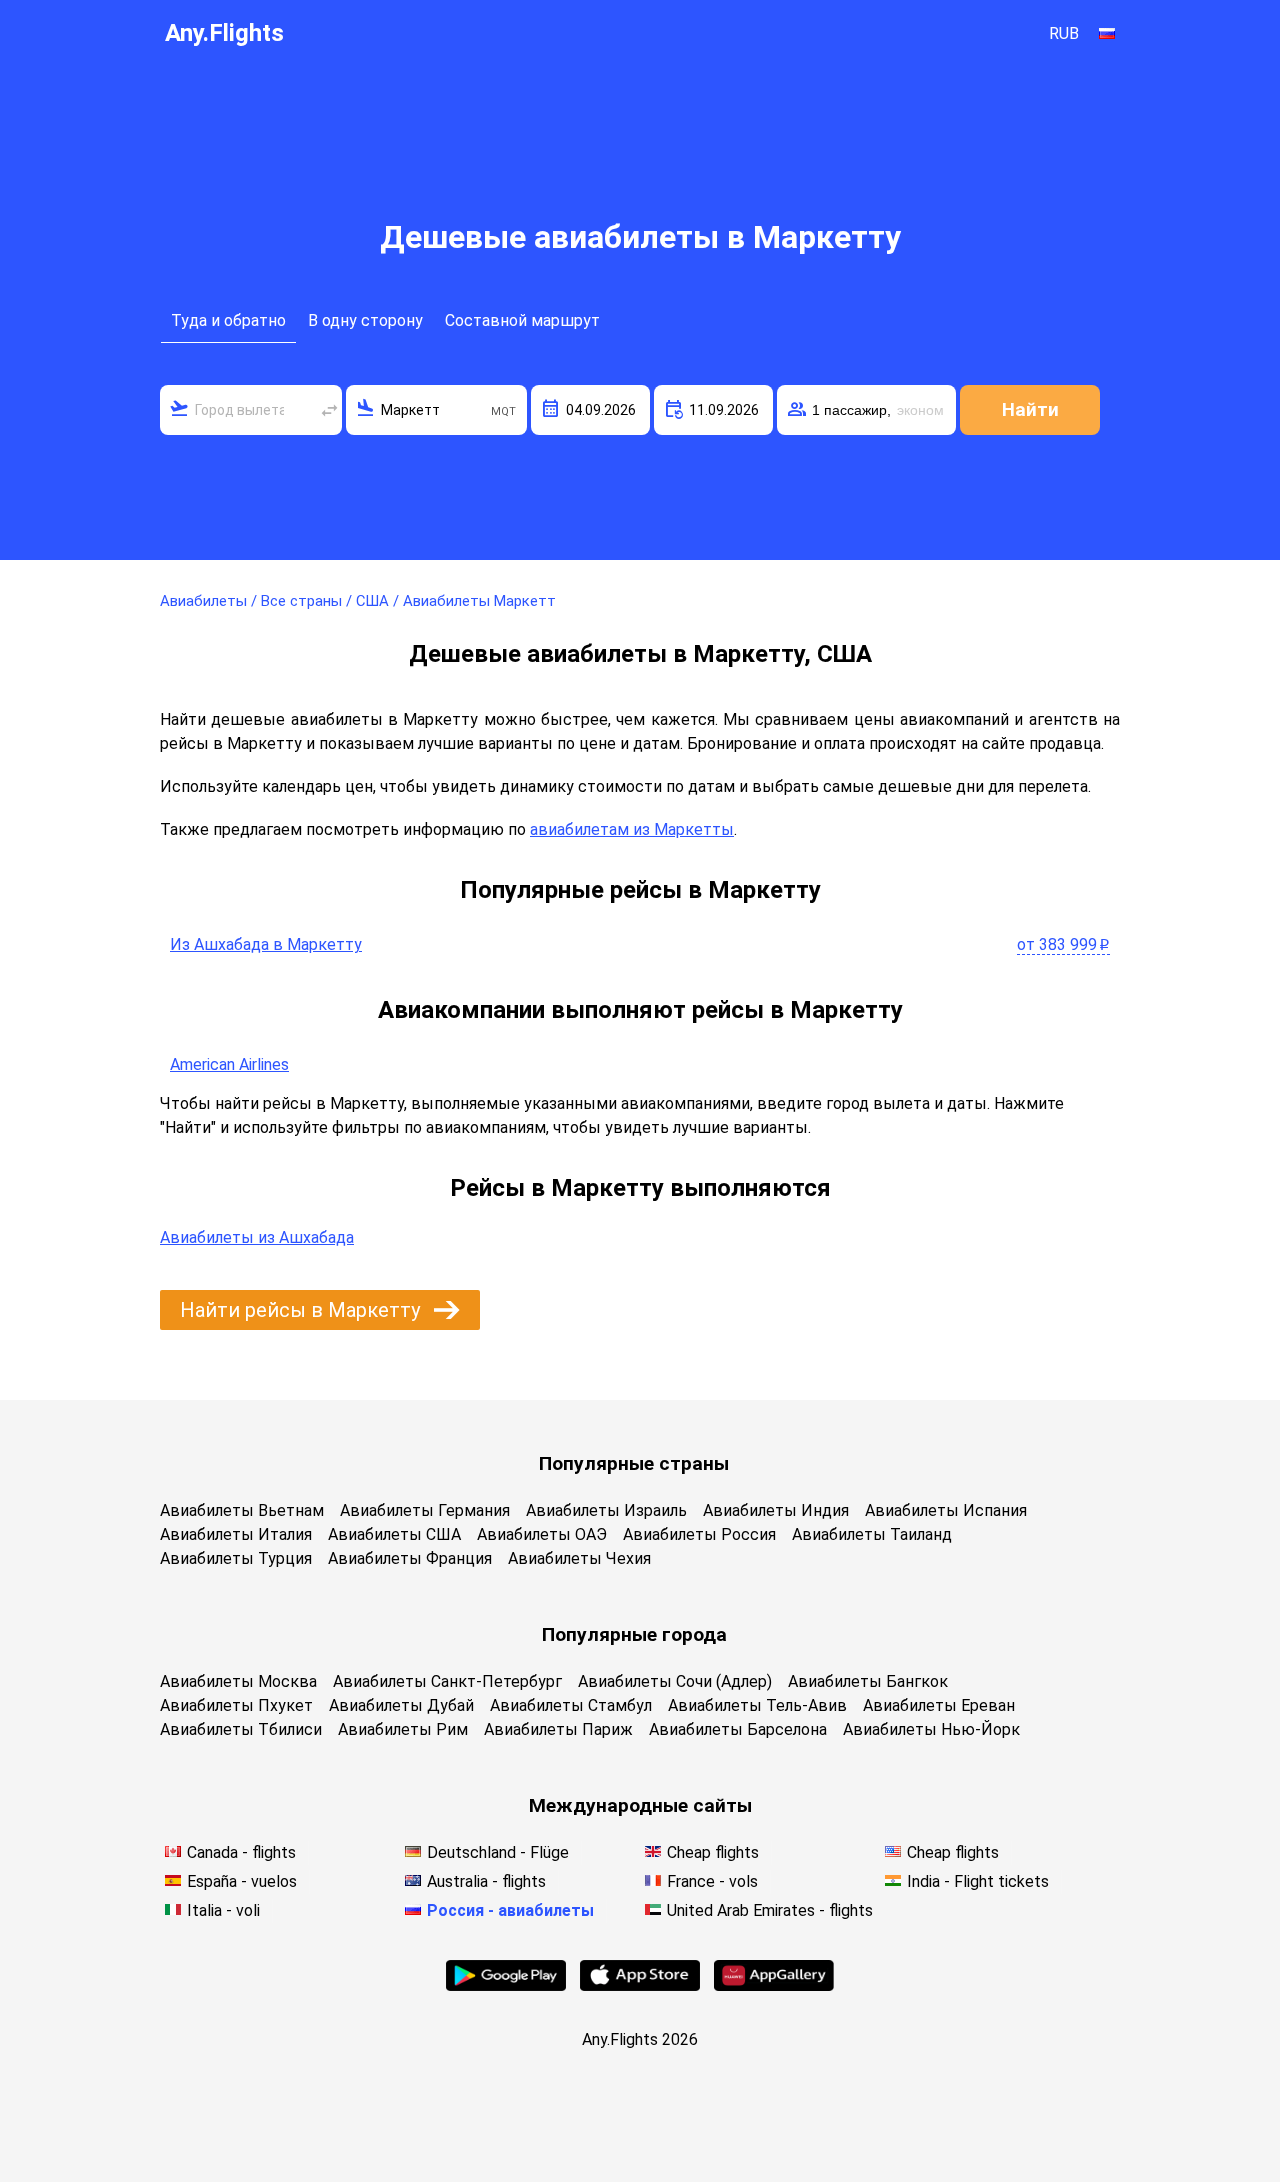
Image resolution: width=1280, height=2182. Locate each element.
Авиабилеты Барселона (738, 1729)
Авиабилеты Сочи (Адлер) (675, 1681)
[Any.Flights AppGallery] (774, 1985)
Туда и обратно (228, 320)
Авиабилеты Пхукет (236, 1705)
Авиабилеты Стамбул (571, 1705)
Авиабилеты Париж (558, 1729)
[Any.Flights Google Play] (506, 1985)
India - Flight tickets (978, 1881)
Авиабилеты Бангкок (868, 1681)
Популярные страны (634, 1463)
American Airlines (229, 1064)
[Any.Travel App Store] (640, 1985)
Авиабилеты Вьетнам (242, 1510)
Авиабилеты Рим (403, 1729)
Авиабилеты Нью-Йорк (931, 1729)
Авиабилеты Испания (946, 1510)
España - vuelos (242, 1881)
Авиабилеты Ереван (939, 1705)
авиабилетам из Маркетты (632, 829)
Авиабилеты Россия (699, 1534)
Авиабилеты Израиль (606, 1510)
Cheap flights (713, 1852)
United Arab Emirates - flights (770, 1910)
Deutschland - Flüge (498, 1852)
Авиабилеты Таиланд (872, 1534)
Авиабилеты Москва (238, 1681)
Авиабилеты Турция (236, 1558)
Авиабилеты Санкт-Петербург (447, 1681)
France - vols (712, 1881)
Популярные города (634, 1634)
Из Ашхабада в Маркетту (266, 944)
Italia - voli (223, 1910)
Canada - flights (241, 1852)
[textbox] (251, 410)
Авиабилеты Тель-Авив (757, 1705)
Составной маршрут (522, 320)
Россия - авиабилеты (510, 1910)
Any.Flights (224, 33)
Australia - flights (486, 1881)
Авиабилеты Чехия (579, 1558)
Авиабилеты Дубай (401, 1705)
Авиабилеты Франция (410, 1558)
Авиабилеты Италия (236, 1534)
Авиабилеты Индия (776, 1510)
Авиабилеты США (394, 1534)
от (1063, 944)
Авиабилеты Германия (425, 1510)
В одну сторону (365, 320)
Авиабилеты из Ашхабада (257, 1237)
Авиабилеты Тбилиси (241, 1729)
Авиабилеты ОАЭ (542, 1534)
